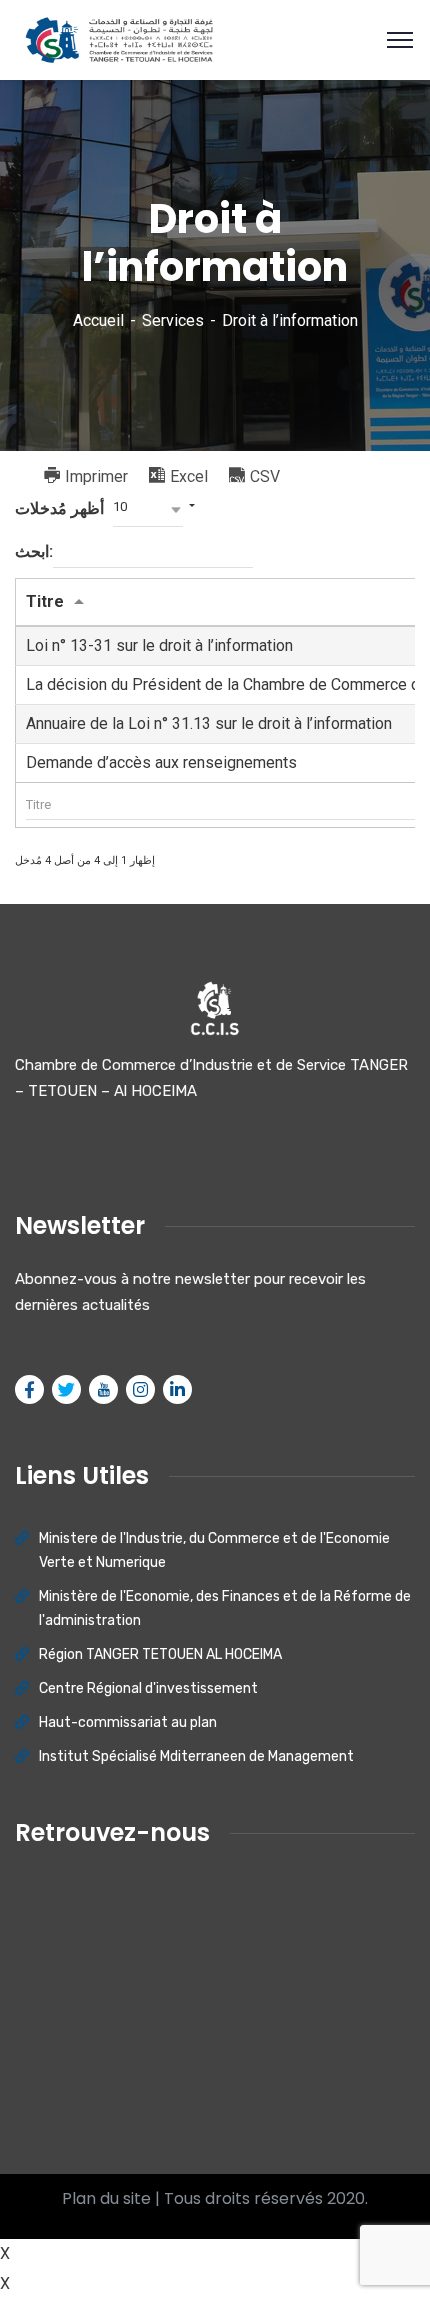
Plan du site (106, 2198)
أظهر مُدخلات (71, 508)
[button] (148, 509)
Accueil (98, 320)
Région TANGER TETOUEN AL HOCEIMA (160, 1654)
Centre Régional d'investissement (148, 1688)
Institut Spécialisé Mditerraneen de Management (196, 1756)
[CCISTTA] (116, 38)
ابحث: (34, 551)
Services (173, 320)
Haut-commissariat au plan (128, 1722)
